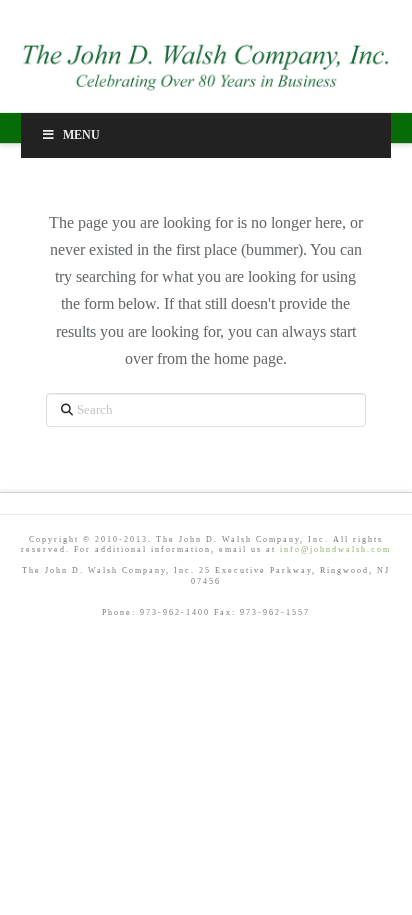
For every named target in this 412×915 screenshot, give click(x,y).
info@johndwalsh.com (335, 549)
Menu (81, 135)
